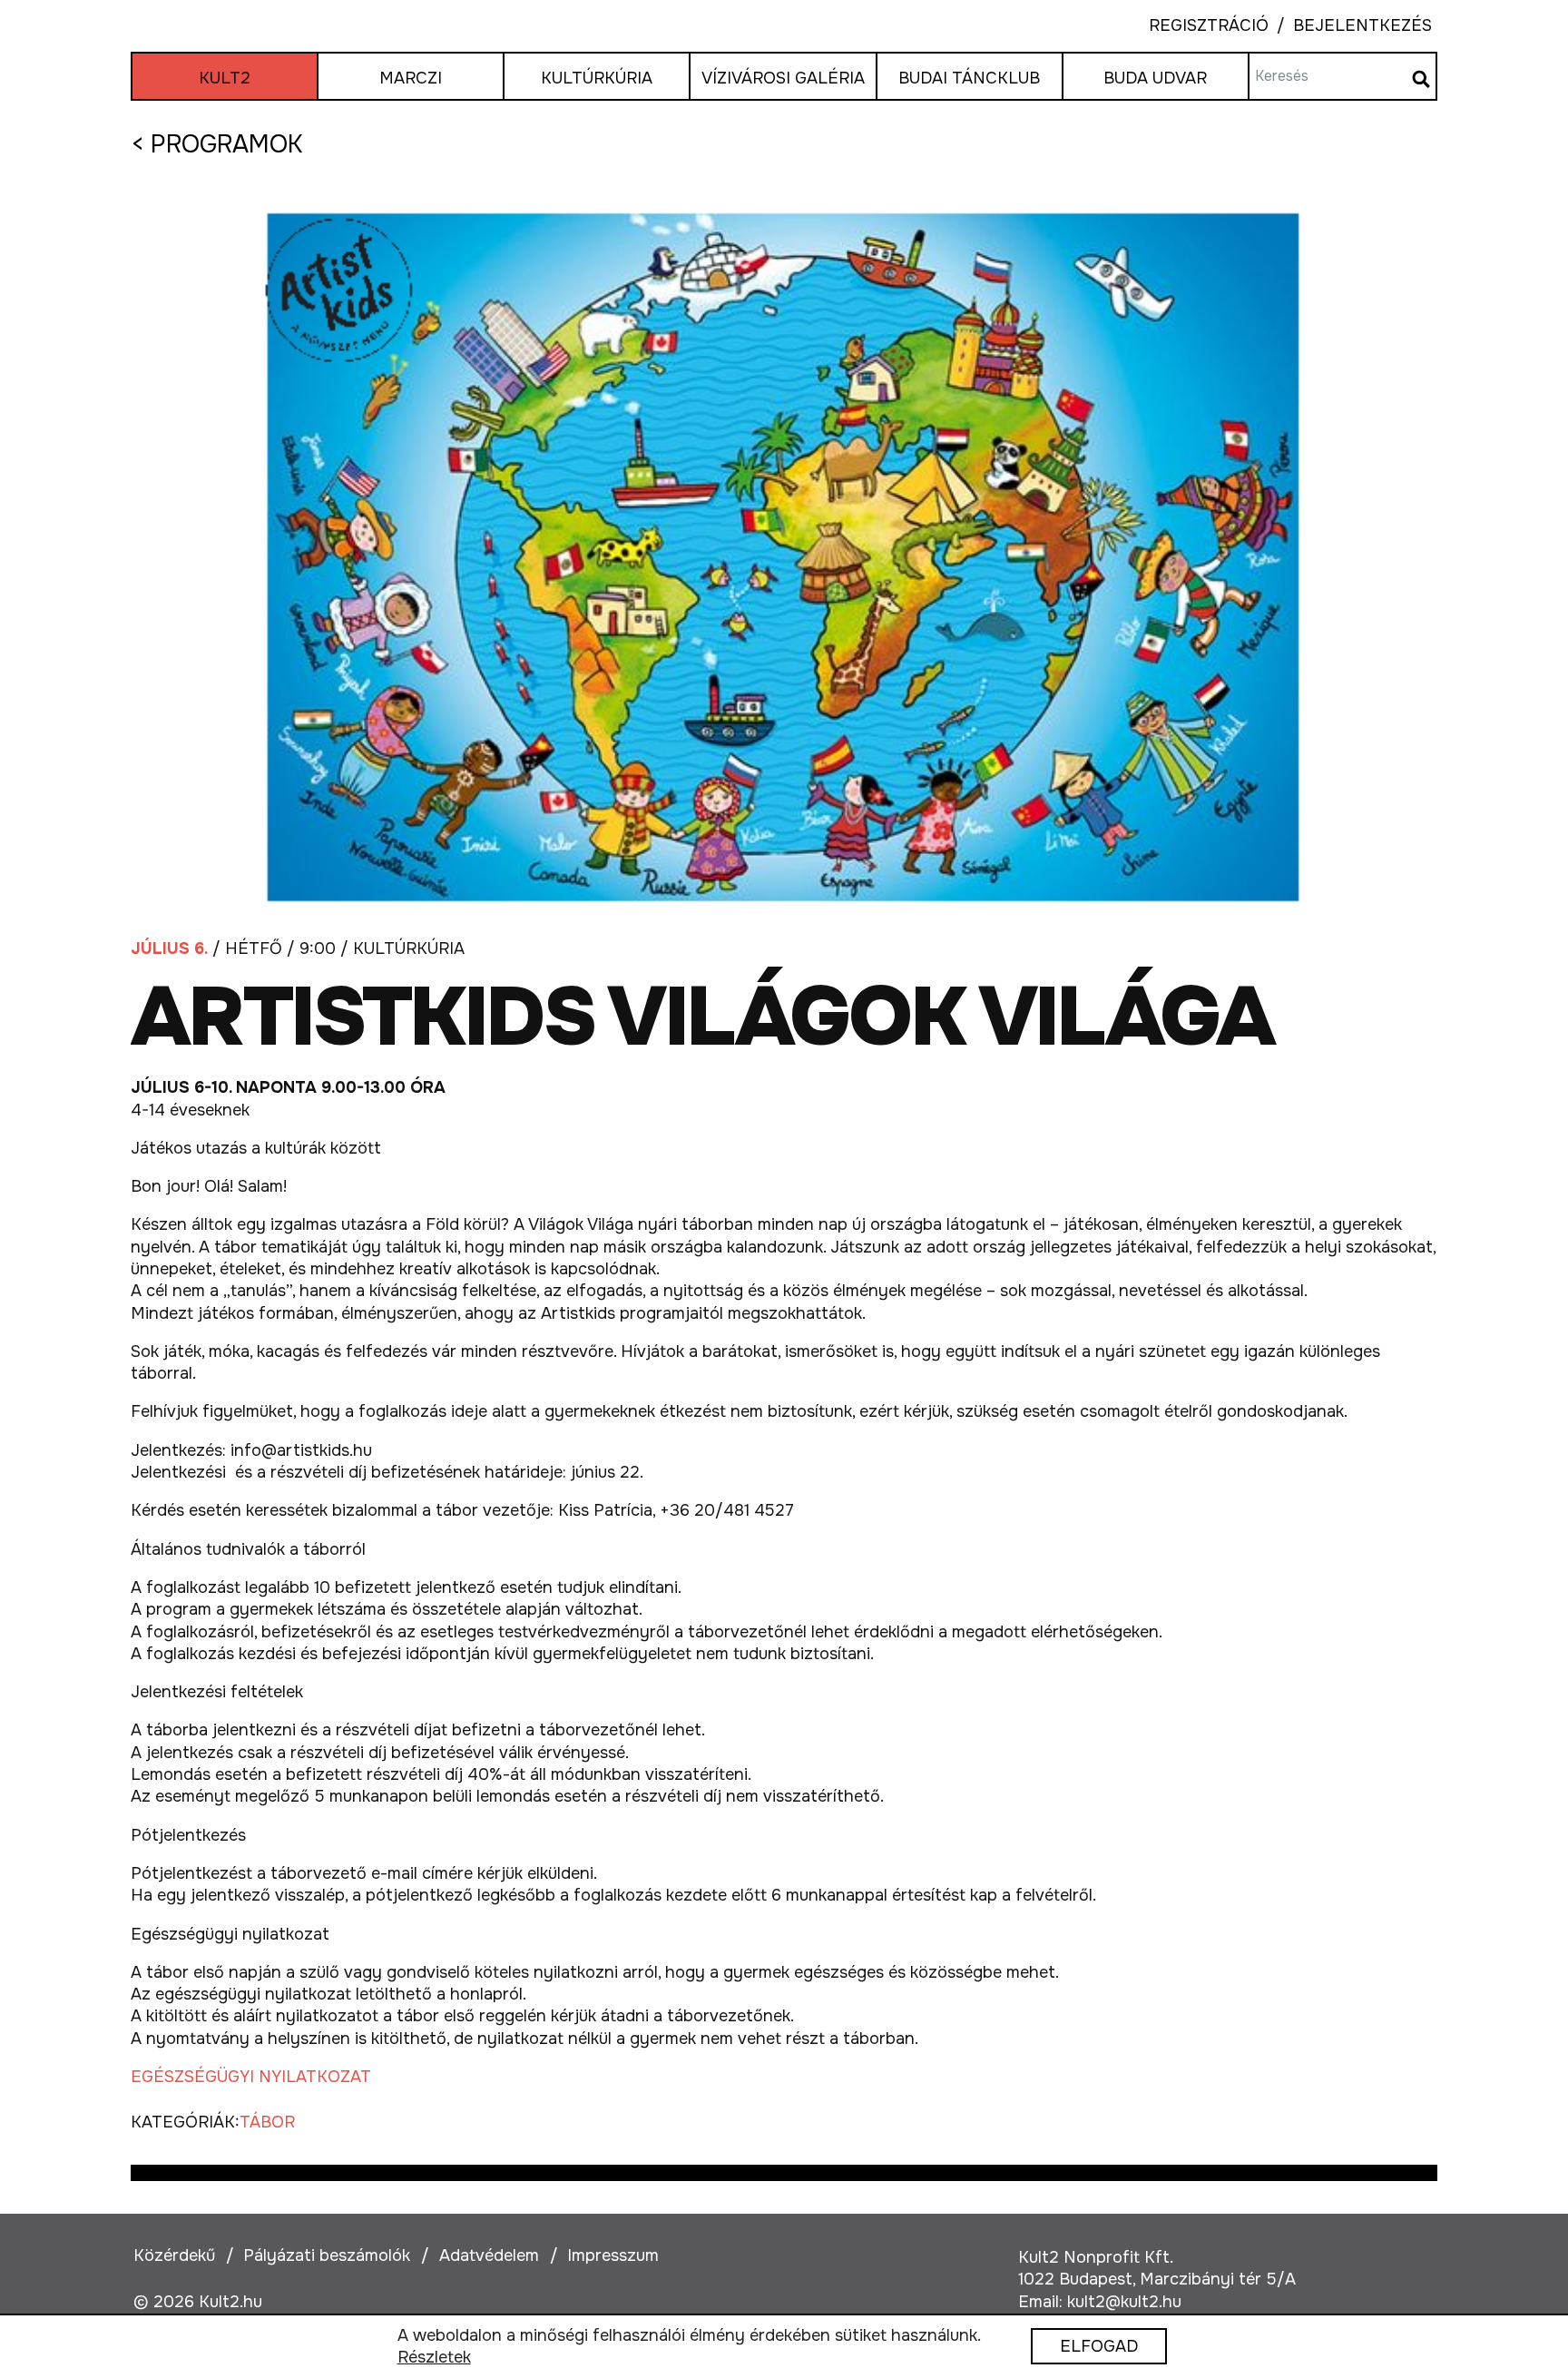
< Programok (216, 144)
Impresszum (613, 2255)
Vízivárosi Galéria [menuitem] (783, 78)
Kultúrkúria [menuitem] (597, 78)
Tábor (267, 2122)
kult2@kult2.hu (1124, 2302)
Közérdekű (174, 2255)
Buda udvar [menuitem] (1155, 78)
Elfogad (1099, 2347)
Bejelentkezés (1350, 26)
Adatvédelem (489, 2255)
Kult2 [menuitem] (225, 78)
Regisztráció (1209, 26)
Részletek (434, 2358)
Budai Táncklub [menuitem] (969, 78)
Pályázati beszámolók (327, 2255)
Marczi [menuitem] (411, 78)
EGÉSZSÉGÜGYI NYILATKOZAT (251, 2077)
